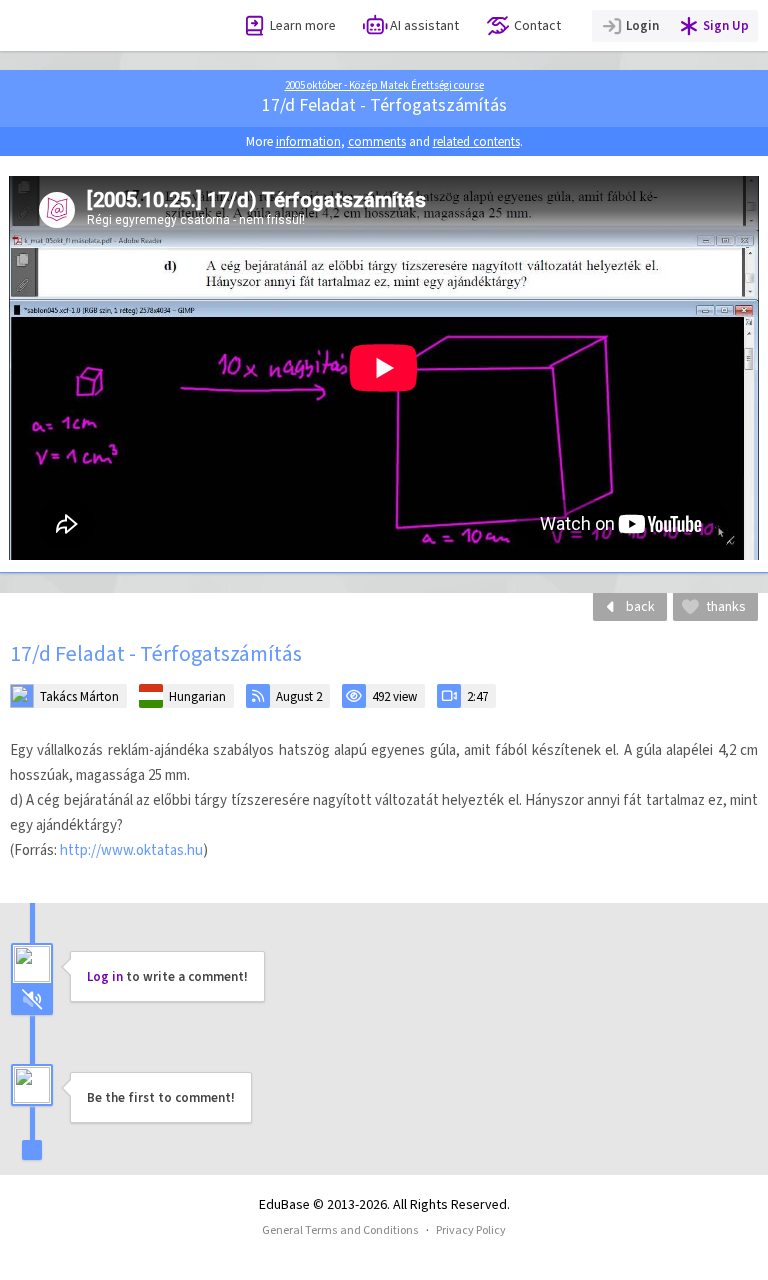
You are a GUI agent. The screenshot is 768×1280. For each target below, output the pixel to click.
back (640, 606)
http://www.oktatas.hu (131, 850)
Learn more (303, 25)
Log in (105, 976)
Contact (537, 25)
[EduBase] (102, 25)
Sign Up (726, 25)
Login (642, 25)
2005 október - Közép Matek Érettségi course (384, 85)
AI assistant (424, 25)
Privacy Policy (471, 1230)
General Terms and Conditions (340, 1230)
